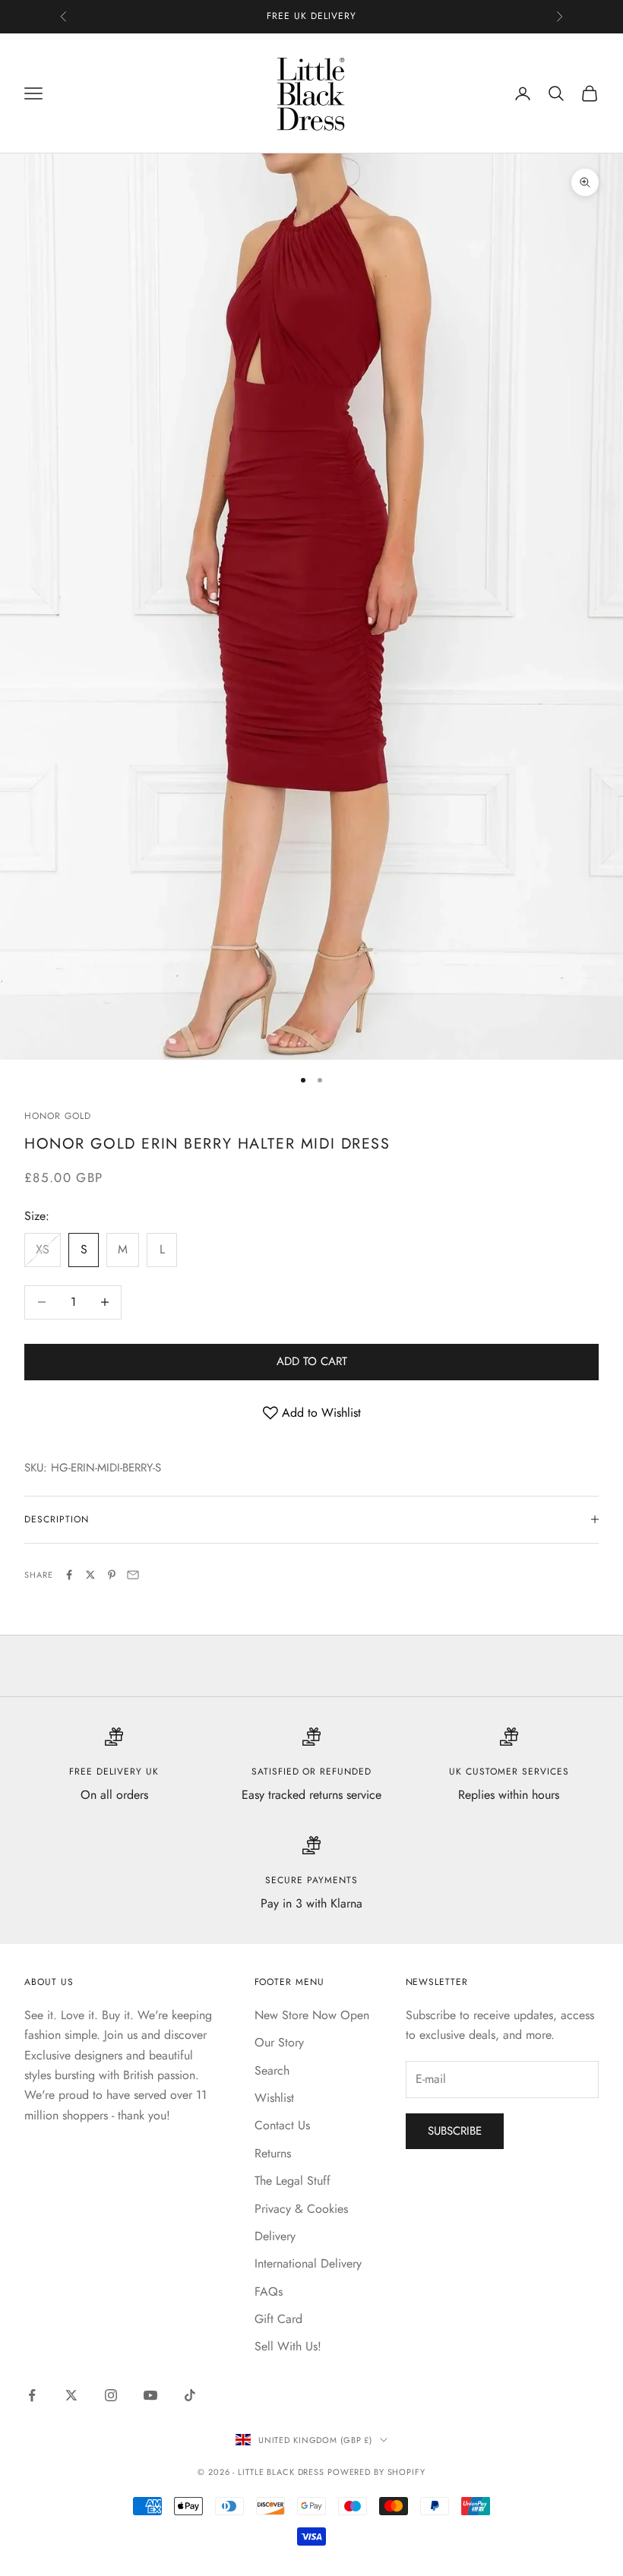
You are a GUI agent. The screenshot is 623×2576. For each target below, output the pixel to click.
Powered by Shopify (376, 2472)
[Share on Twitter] (90, 1575)
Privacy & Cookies (301, 2209)
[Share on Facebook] (69, 1575)
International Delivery (308, 2263)
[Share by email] (133, 1575)
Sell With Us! (288, 2346)
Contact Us (282, 2125)
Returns (273, 2153)
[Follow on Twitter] (71, 2395)
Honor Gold (58, 1116)
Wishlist (274, 2098)
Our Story (279, 2042)
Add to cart (312, 1361)
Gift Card (278, 2319)
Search (272, 2070)
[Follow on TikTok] (190, 2395)
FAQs (269, 2292)
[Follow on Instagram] (111, 2395)
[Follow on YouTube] (150, 2395)
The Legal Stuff (293, 2181)
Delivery (275, 2236)
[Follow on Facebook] (32, 2395)
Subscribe (455, 2131)
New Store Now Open (312, 2015)
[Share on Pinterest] (112, 1575)
